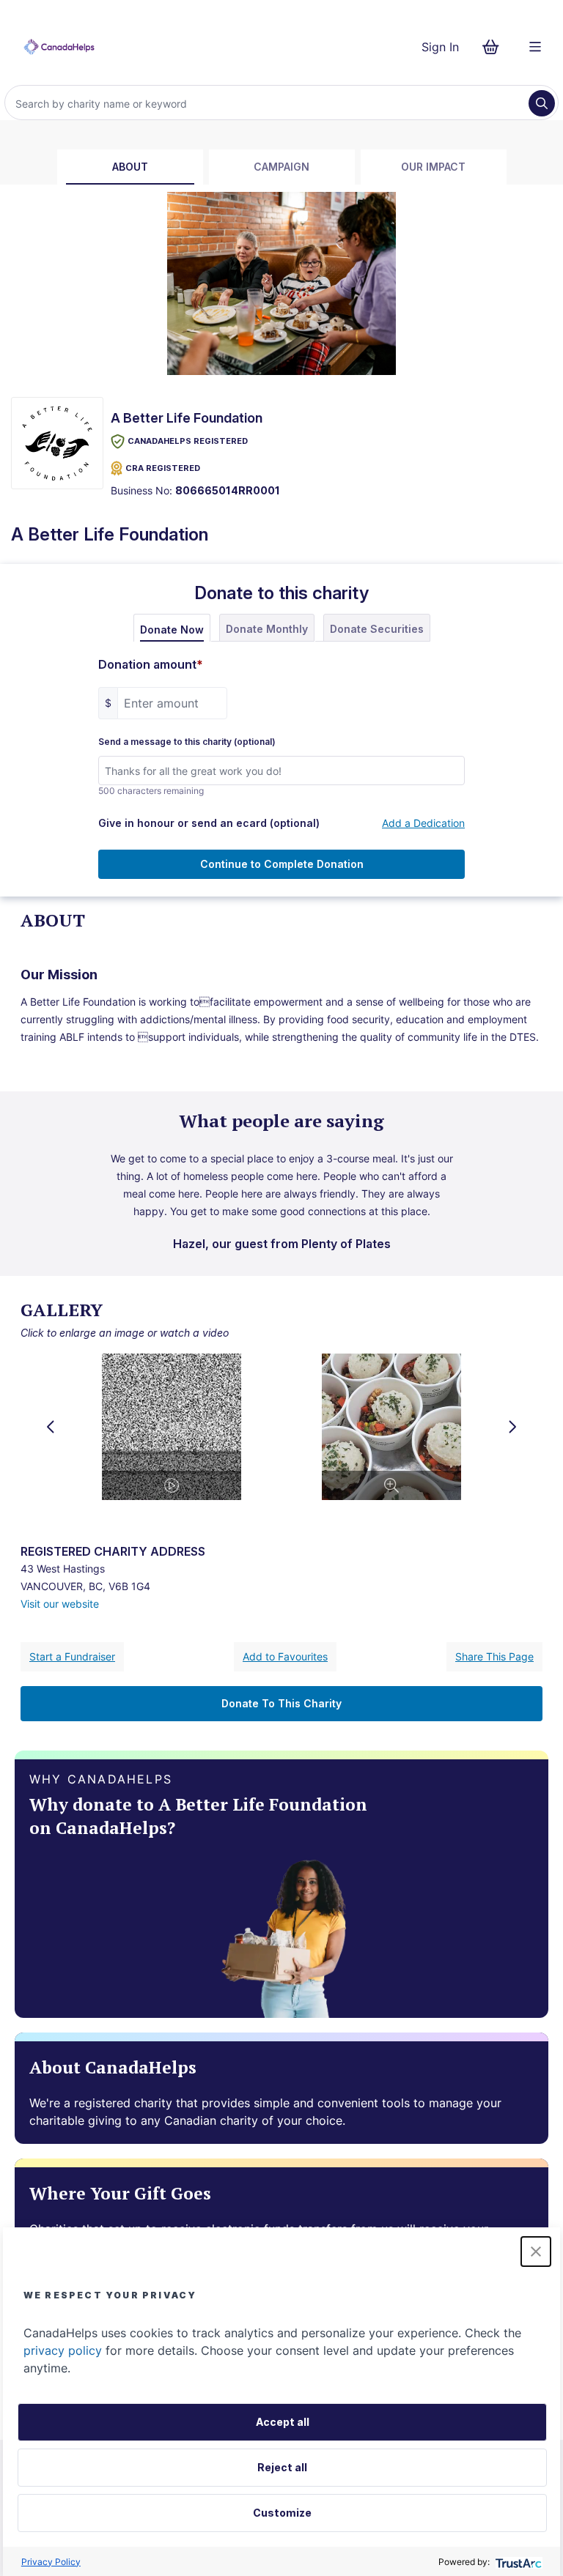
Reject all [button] (282, 2467)
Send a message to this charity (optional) (187, 742)
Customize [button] (282, 2513)
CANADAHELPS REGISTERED (188, 441)
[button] (536, 2252)
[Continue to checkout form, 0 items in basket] (495, 47)
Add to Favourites (285, 1656)
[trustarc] (517, 2562)
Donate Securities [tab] (377, 629)
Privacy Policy (51, 2562)
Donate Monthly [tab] (267, 629)
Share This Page (494, 1656)
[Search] (542, 103)
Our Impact (433, 167)
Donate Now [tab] (172, 630)
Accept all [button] (283, 2422)
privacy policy (63, 2350)
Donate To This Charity (281, 1703)
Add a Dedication (423, 823)
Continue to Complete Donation (282, 864)
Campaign (281, 167)
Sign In (440, 47)
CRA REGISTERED (163, 468)
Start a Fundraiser (72, 1656)
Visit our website (60, 1604)
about (130, 167)
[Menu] (535, 47)
